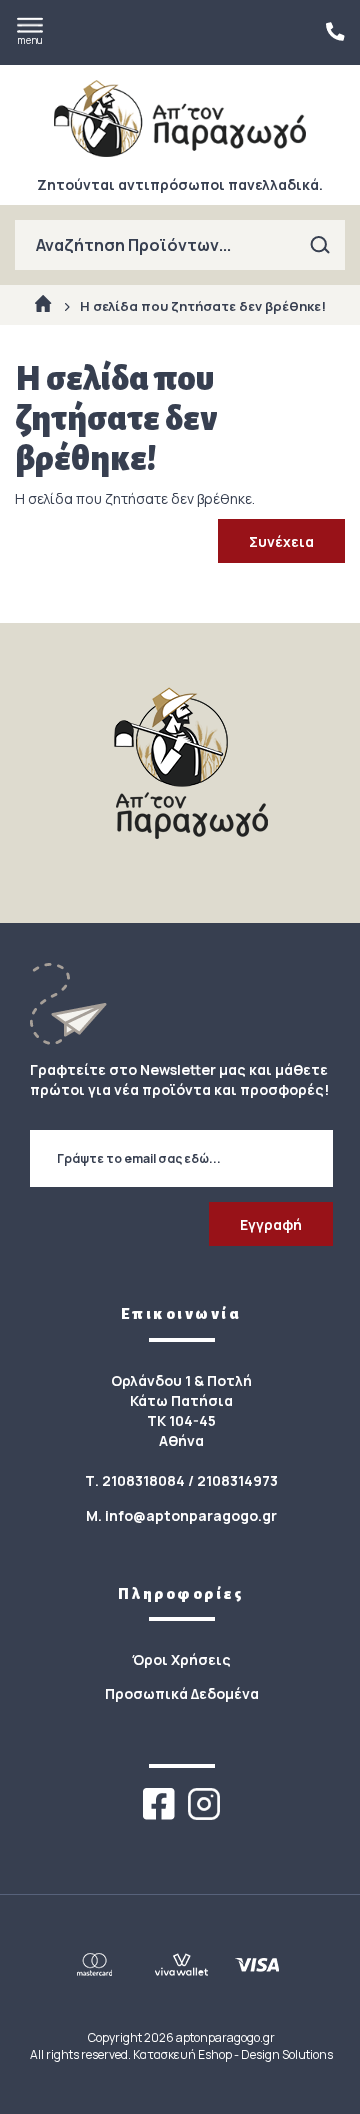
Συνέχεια (281, 541)
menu (30, 40)
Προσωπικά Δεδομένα (182, 1693)
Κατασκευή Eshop (182, 2054)
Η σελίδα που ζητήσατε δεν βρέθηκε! (203, 306)
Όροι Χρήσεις (181, 1659)
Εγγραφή (271, 1224)
